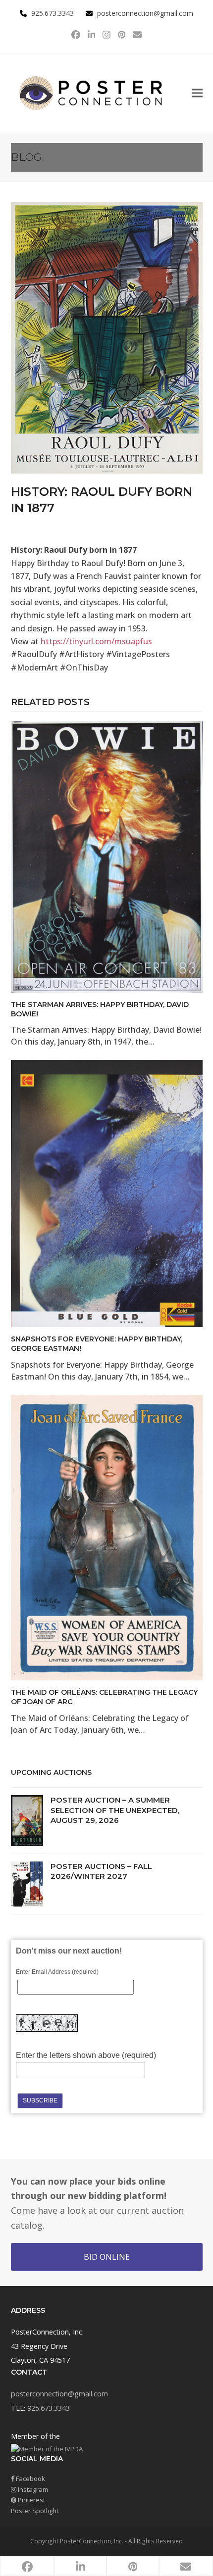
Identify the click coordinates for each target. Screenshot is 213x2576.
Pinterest (31, 2500)
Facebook (30, 2479)
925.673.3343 (49, 2408)
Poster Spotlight (35, 2511)
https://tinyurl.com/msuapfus (96, 641)
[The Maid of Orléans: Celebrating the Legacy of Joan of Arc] (107, 1537)
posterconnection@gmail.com (145, 13)
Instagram (32, 2489)
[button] (197, 93)
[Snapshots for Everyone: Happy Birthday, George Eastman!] (107, 1193)
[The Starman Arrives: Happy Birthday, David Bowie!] (107, 856)
